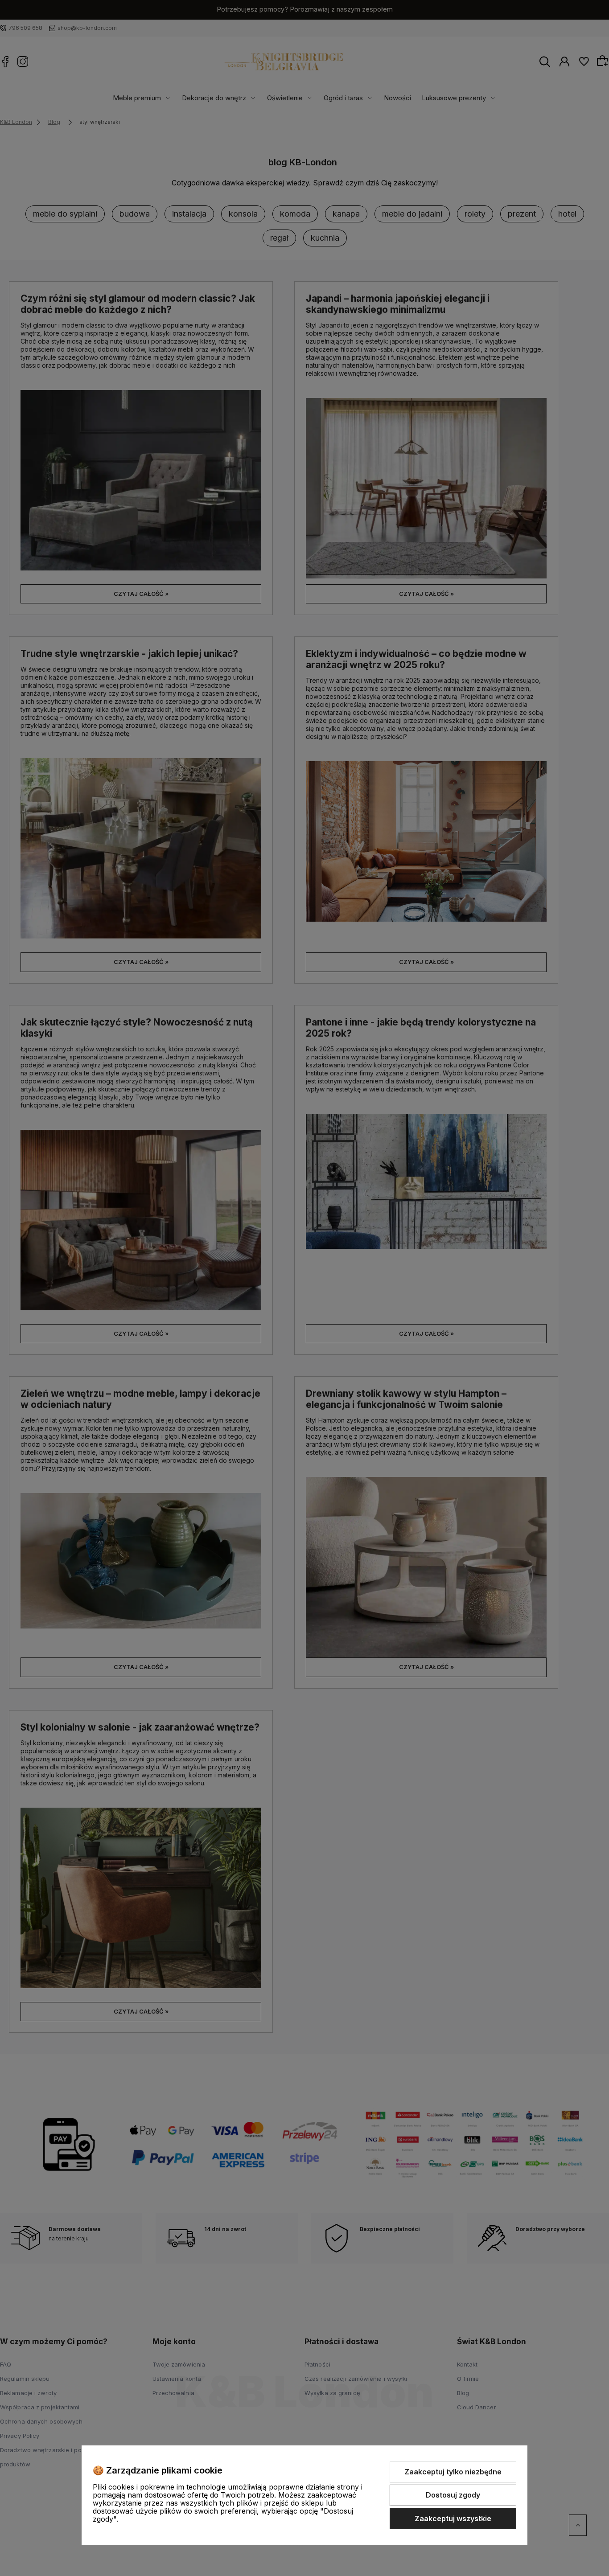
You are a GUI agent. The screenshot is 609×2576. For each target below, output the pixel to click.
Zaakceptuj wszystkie (453, 2519)
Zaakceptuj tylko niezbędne (453, 2472)
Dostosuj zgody (453, 2495)
